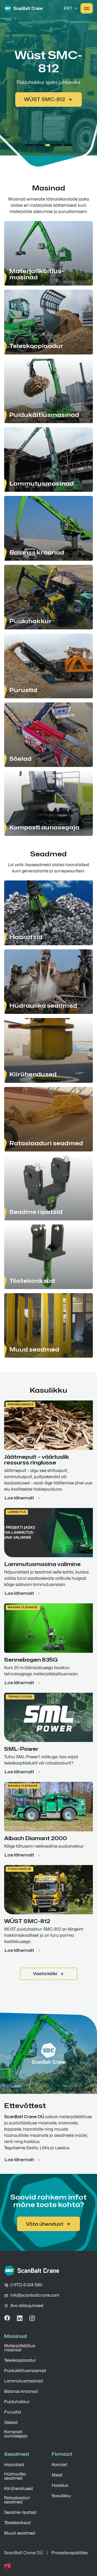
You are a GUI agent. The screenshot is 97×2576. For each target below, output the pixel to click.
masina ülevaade (23, 1607)
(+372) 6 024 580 (26, 2285)
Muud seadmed (20, 2533)
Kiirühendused (18, 2489)
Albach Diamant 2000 (44, 109)
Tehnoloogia (20, 1697)
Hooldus (60, 2486)
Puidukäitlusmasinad (25, 2371)
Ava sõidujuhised (27, 2306)
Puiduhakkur (20, 1869)
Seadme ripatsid (20, 2513)
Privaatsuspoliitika (70, 2553)
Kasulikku (61, 2496)
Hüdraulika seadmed (15, 2476)
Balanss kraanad (21, 2392)
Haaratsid (14, 2465)
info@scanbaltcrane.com (35, 2295)
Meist (57, 2475)
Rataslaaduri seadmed (17, 2500)
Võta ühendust (45, 2224)
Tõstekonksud (17, 2523)
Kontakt (59, 2465)
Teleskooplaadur (20, 2360)
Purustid (13, 2412)
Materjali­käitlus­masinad (20, 2348)
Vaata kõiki (45, 1974)
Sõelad (11, 2423)
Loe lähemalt (19, 1498)
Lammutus (17, 1512)
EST (68, 8)
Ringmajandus (21, 1404)
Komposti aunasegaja (16, 2434)
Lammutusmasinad (24, 2381)
